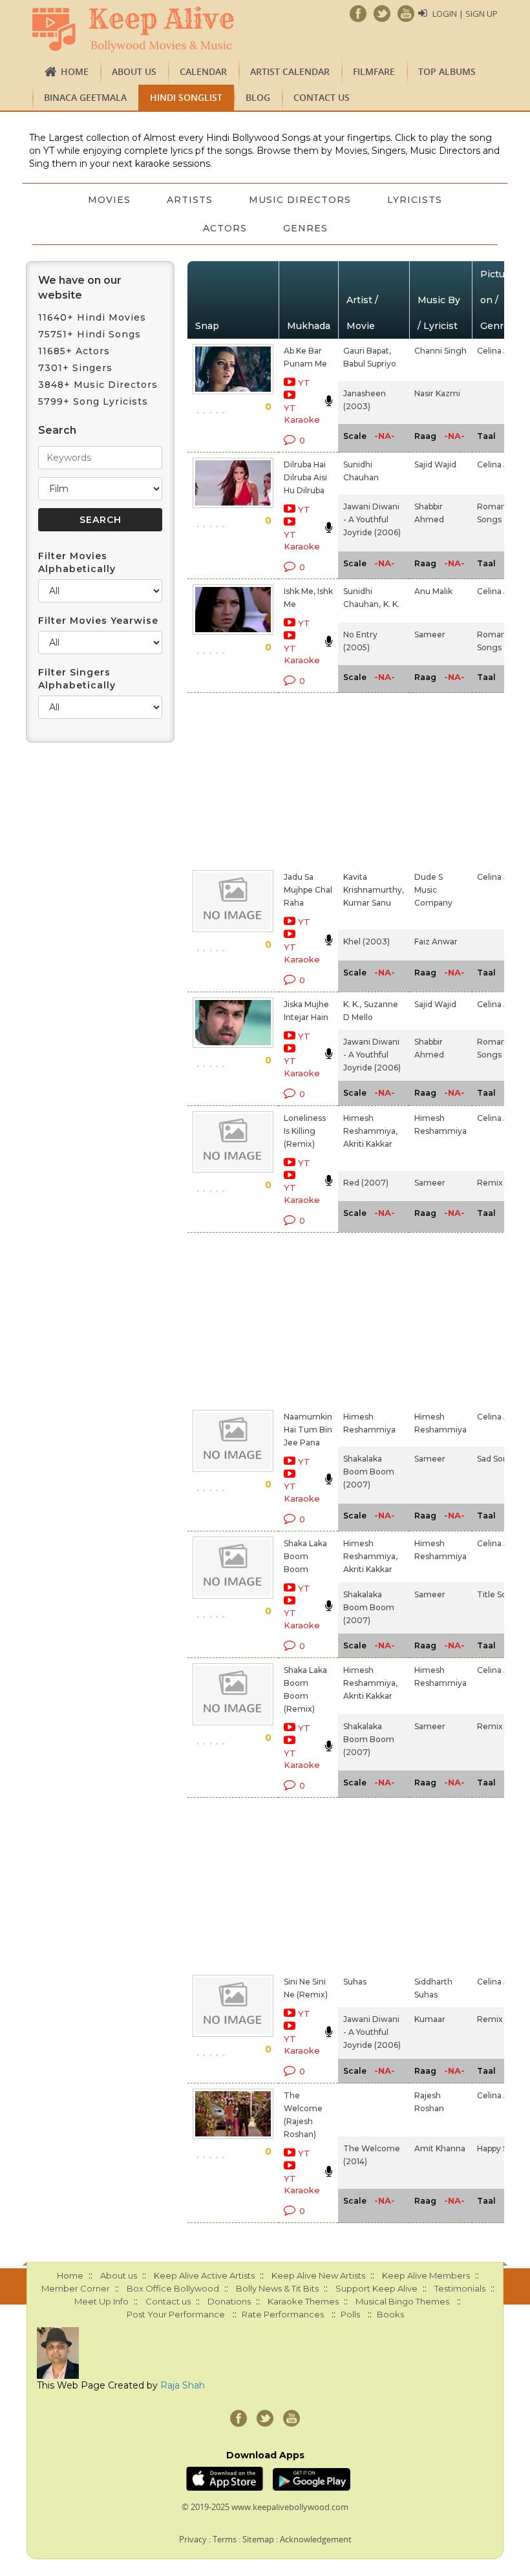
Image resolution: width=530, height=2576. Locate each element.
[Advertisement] (290, 779)
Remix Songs (503, 1183)
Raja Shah (183, 2385)
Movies (109, 200)
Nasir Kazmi (437, 393)
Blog (258, 97)
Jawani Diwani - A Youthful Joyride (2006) (372, 519)
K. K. (391, 604)
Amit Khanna (440, 2148)
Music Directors (300, 200)
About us (134, 71)
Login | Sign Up (465, 14)
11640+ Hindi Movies (92, 317)
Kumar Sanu (367, 903)
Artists (190, 200)
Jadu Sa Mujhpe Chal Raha (308, 890)
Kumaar (430, 2019)
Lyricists (415, 200)
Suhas (355, 1982)
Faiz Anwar (436, 942)
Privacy (193, 2539)
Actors (225, 228)
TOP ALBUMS (447, 71)
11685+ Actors (74, 351)
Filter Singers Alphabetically (77, 679)
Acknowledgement (316, 2539)
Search (57, 430)
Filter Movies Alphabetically (77, 562)
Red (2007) (366, 1183)
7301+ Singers (75, 368)
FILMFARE (374, 71)
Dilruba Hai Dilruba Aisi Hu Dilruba (305, 477)
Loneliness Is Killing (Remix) (305, 1131)
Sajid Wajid (435, 464)
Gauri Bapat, (367, 351)
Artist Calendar (290, 71)
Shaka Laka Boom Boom (305, 1556)
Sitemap (258, 2539)
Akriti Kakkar (368, 1144)
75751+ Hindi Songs (90, 334)
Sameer (430, 634)
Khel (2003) (366, 942)
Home (75, 71)
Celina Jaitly (500, 351)
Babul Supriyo (370, 364)
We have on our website (80, 288)
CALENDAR (203, 71)
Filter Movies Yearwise (98, 621)
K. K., (352, 1004)
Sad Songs (497, 1459)
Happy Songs (502, 2148)
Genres (305, 228)
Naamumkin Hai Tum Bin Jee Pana (308, 1430)
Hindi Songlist (186, 97)
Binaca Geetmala (85, 97)
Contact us (322, 97)
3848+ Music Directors (98, 385)
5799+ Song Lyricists (93, 401)
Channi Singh (440, 351)
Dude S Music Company (433, 890)
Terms (225, 2539)
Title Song (497, 1594)
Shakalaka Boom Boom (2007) (369, 1472)
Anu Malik (433, 591)
